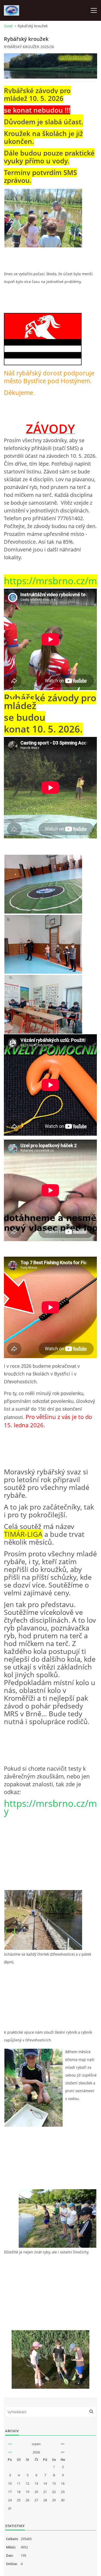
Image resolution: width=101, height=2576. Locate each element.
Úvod (8, 26)
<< (10, 2444)
